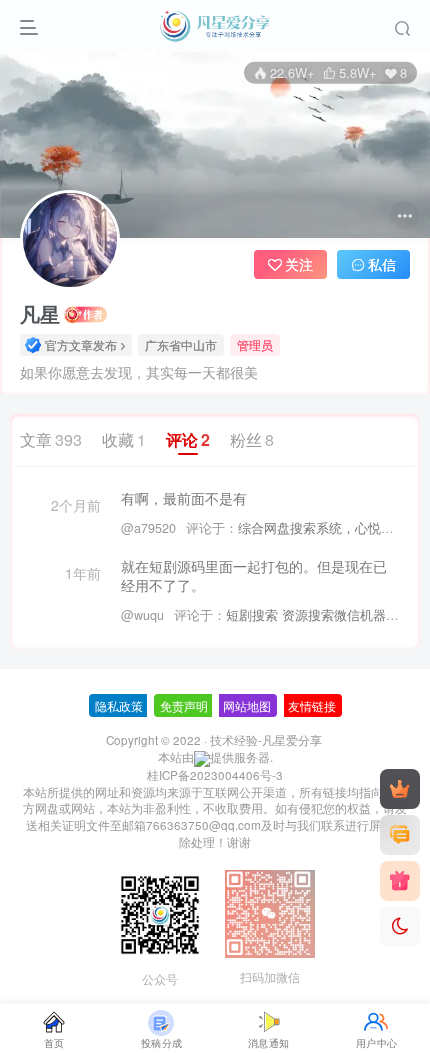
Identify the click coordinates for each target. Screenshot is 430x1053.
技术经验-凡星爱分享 (266, 740)
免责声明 (184, 705)
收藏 (124, 439)
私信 (382, 264)
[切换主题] (400, 927)
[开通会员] (400, 789)
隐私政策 (119, 705)
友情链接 (312, 705)
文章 (51, 439)
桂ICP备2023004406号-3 (215, 775)
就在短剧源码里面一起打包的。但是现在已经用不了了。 (254, 576)
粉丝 (252, 439)
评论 (188, 439)
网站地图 (247, 705)
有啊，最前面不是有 (184, 498)
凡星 (40, 314)
